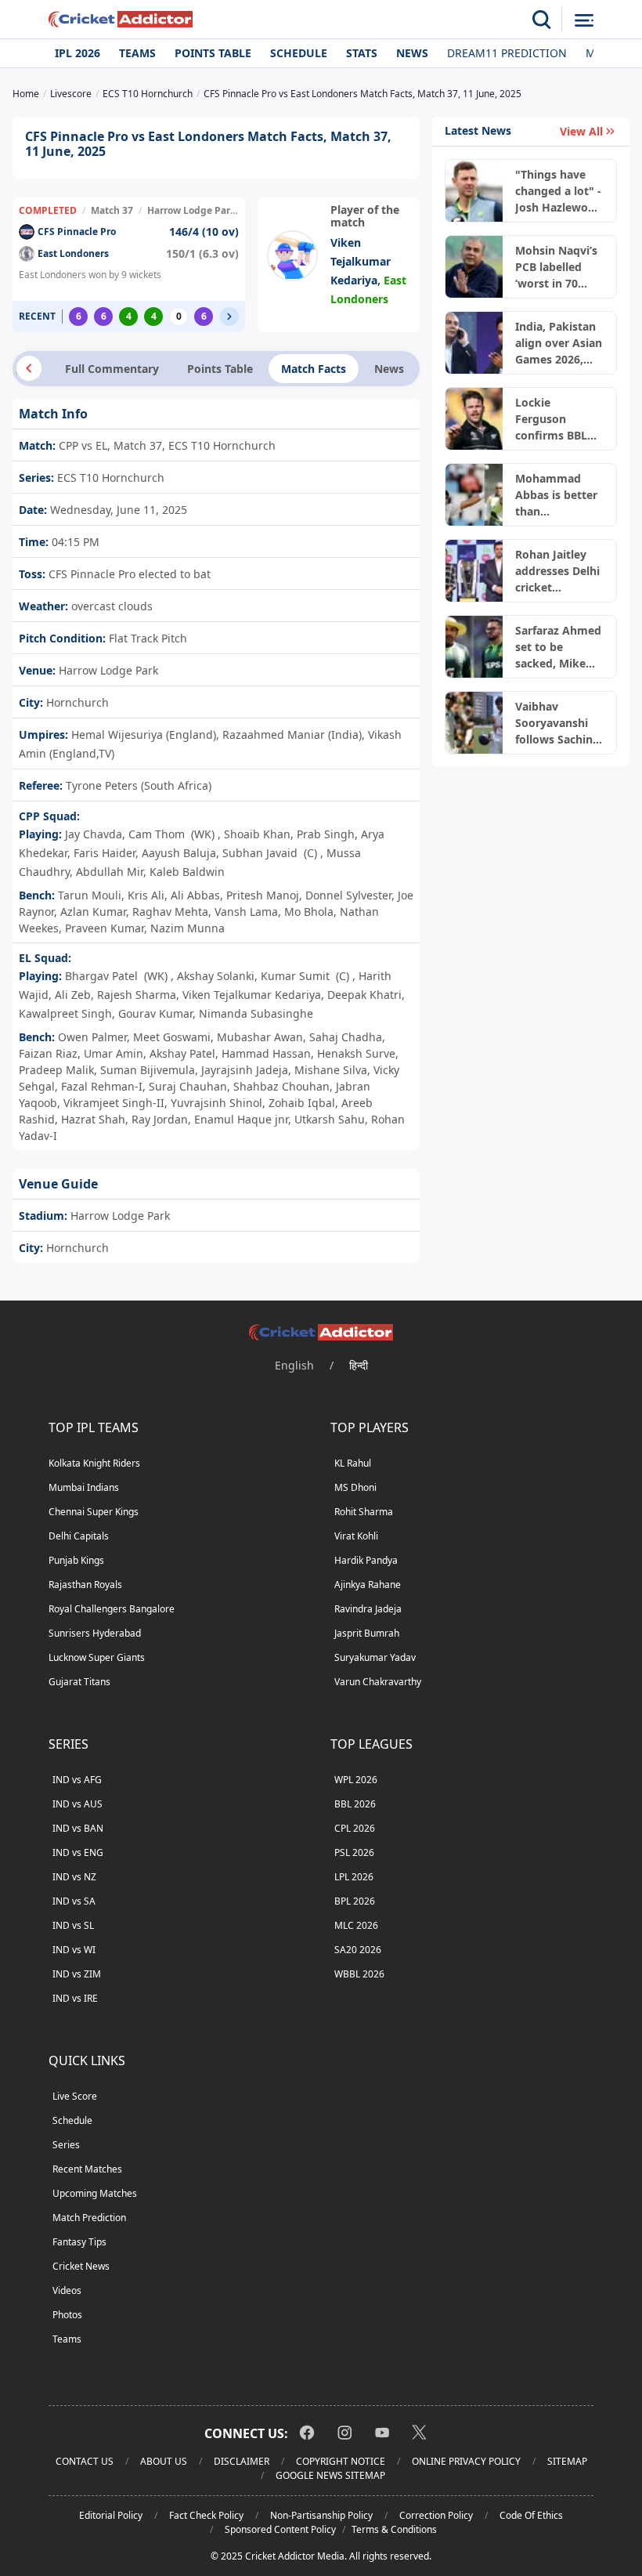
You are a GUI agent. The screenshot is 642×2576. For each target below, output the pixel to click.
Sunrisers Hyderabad (95, 1633)
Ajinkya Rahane (368, 1585)
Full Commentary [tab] (112, 369)
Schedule (299, 53)
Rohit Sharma (364, 1512)
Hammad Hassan (266, 1053)
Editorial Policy (111, 2515)
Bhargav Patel (101, 976)
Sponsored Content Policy (280, 2529)
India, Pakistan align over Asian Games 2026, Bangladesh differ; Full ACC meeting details (559, 343)
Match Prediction (89, 2218)
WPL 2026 (356, 1780)
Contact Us (85, 2461)
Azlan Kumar (93, 912)
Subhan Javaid (260, 853)
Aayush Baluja (179, 853)
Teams (137, 53)
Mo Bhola (309, 912)
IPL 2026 (78, 53)
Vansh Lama (246, 912)
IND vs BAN (78, 1828)
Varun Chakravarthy (378, 1682)
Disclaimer (242, 2461)
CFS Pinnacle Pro (77, 232)
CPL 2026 (355, 1828)
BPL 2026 (355, 1901)
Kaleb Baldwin (187, 872)
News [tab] (389, 369)
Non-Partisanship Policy (321, 2515)
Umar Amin (114, 1053)
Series (66, 2145)
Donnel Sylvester (348, 895)
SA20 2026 (358, 1950)
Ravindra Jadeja (368, 1609)
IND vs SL (73, 1925)
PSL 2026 (354, 1852)
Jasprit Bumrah (367, 1633)
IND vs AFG (77, 1780)
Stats (362, 53)
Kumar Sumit (295, 976)
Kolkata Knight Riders (94, 1463)
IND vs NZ (74, 1877)
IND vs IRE (75, 1998)
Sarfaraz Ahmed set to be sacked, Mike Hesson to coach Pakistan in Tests (558, 647)
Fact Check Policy (206, 2515)
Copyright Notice (341, 2461)
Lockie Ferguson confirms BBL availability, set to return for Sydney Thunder (559, 419)
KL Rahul (353, 1463)
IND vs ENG (78, 1852)
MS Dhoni (355, 1487)
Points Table (213, 53)
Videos (67, 2290)
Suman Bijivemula (148, 1070)
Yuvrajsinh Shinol (216, 1103)
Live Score (75, 2096)
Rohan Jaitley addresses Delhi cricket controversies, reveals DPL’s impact (557, 571)
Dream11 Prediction (507, 53)
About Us (164, 2461)
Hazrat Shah (93, 1119)
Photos (67, 2315)
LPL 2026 (354, 1877)
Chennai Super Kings (94, 1512)
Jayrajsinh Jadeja (245, 1070)
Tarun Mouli (90, 895)
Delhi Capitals (79, 1536)
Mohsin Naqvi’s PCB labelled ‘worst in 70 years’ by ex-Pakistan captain (556, 267)
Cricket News (81, 2266)
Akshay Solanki (216, 976)
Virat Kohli (356, 1536)
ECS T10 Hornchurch (109, 478)
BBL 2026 (355, 1804)
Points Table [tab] (220, 369)
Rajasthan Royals (85, 1585)
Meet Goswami (172, 1037)
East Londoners (73, 253)
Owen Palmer (92, 1037)
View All (581, 131)
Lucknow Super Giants (97, 1657)
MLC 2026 (356, 1925)
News (412, 53)
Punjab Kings (76, 1560)
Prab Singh (326, 834)
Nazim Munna (188, 928)
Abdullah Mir (110, 872)
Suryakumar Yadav (375, 1657)
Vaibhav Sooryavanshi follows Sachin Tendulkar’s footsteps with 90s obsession (555, 723)
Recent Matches (87, 2169)
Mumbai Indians (84, 1487)
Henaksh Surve (356, 1053)
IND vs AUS (78, 1804)
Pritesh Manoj (263, 895)
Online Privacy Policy (466, 2461)
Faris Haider (105, 853)
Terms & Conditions (394, 2529)
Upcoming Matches (95, 2193)
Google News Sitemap (330, 2475)
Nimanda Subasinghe (256, 1013)
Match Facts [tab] (314, 369)
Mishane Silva (331, 1070)
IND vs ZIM (77, 1974)
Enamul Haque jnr (241, 1119)
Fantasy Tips (79, 2242)
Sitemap (567, 2461)
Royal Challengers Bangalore (112, 1609)
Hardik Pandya (366, 1560)
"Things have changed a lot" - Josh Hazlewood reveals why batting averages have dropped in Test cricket (559, 191)
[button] (229, 317)
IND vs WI (74, 1950)
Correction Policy (436, 2515)
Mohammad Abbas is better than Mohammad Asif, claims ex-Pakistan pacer (556, 495)
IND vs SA (74, 1901)
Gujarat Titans (79, 1682)
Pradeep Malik (56, 1070)
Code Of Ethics (531, 2515)
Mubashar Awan (260, 1037)
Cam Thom (157, 834)
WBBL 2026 (359, 1974)
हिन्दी (359, 1365)
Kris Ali (146, 895)
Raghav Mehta (170, 912)
